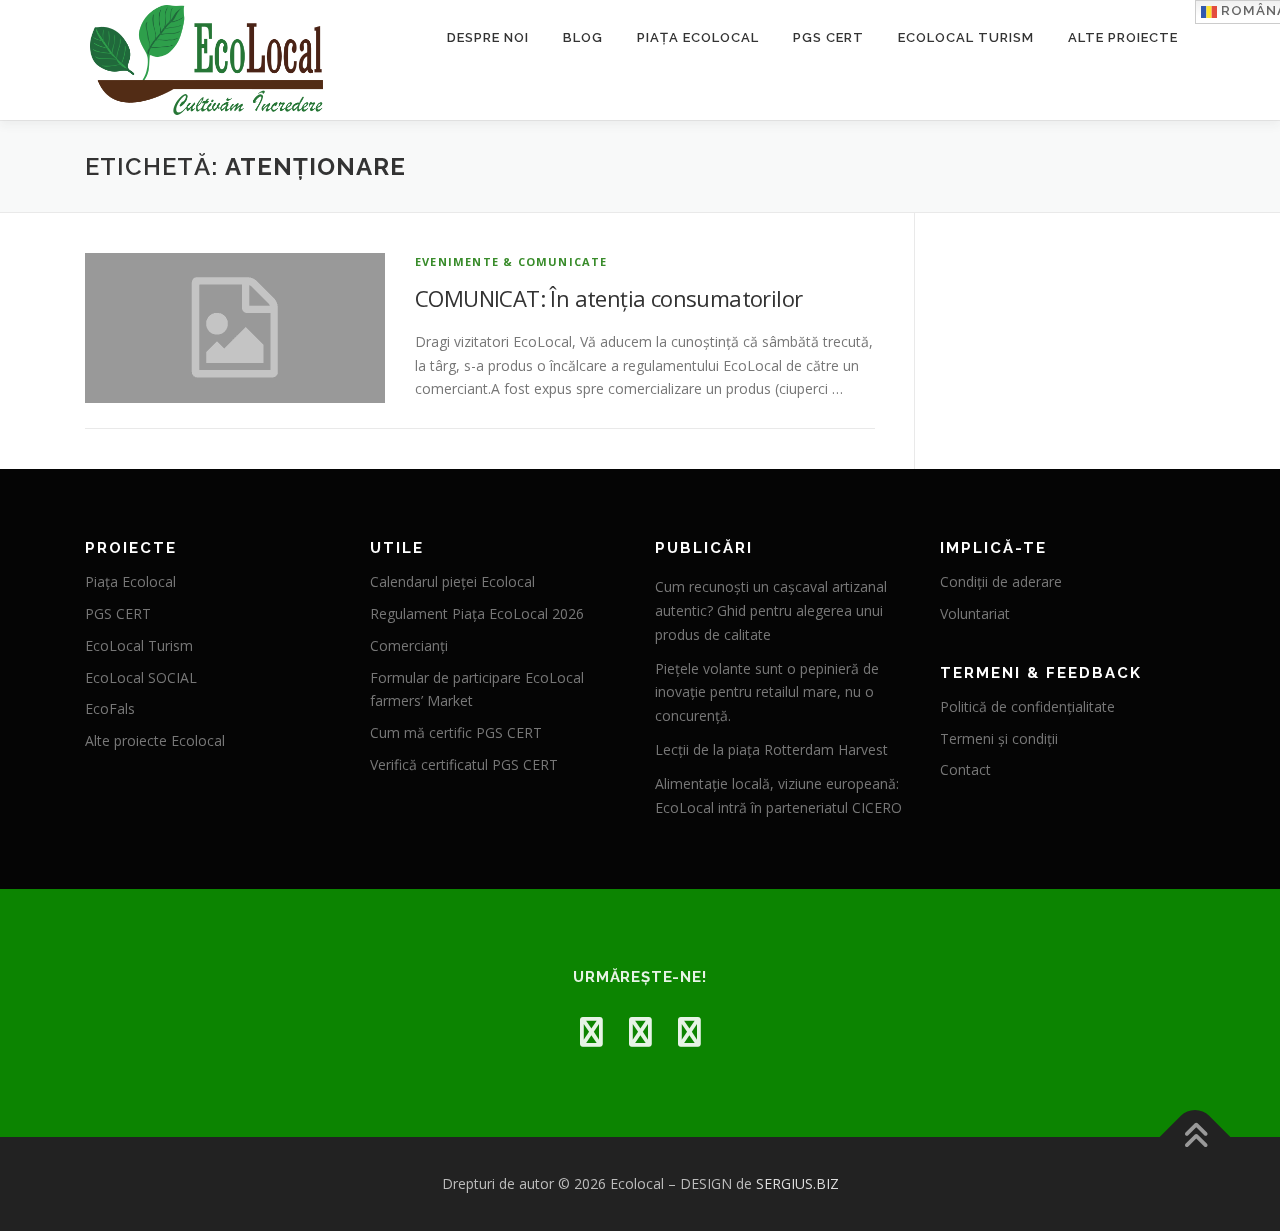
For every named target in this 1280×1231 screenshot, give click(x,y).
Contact (965, 769)
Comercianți (409, 645)
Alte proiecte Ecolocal (155, 740)
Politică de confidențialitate (1027, 706)
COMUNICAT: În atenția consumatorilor (608, 298)
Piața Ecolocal (698, 37)
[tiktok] (689, 1031)
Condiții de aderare (1001, 581)
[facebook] (591, 1031)
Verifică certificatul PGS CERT (464, 764)
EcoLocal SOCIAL (141, 677)
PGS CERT (828, 37)
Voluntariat (975, 613)
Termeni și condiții (999, 738)
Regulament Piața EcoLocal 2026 (477, 613)
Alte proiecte (1123, 37)
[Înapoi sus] (1195, 1137)
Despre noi (488, 37)
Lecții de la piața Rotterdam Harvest (771, 749)
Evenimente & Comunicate (511, 261)
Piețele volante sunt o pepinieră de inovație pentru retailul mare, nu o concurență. (767, 692)
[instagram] (640, 1031)
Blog (583, 37)
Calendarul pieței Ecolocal (452, 581)
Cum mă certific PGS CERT (456, 732)
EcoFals (110, 708)
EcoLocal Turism (966, 37)
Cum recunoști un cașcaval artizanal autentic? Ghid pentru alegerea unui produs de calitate (771, 610)
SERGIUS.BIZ (797, 1183)
